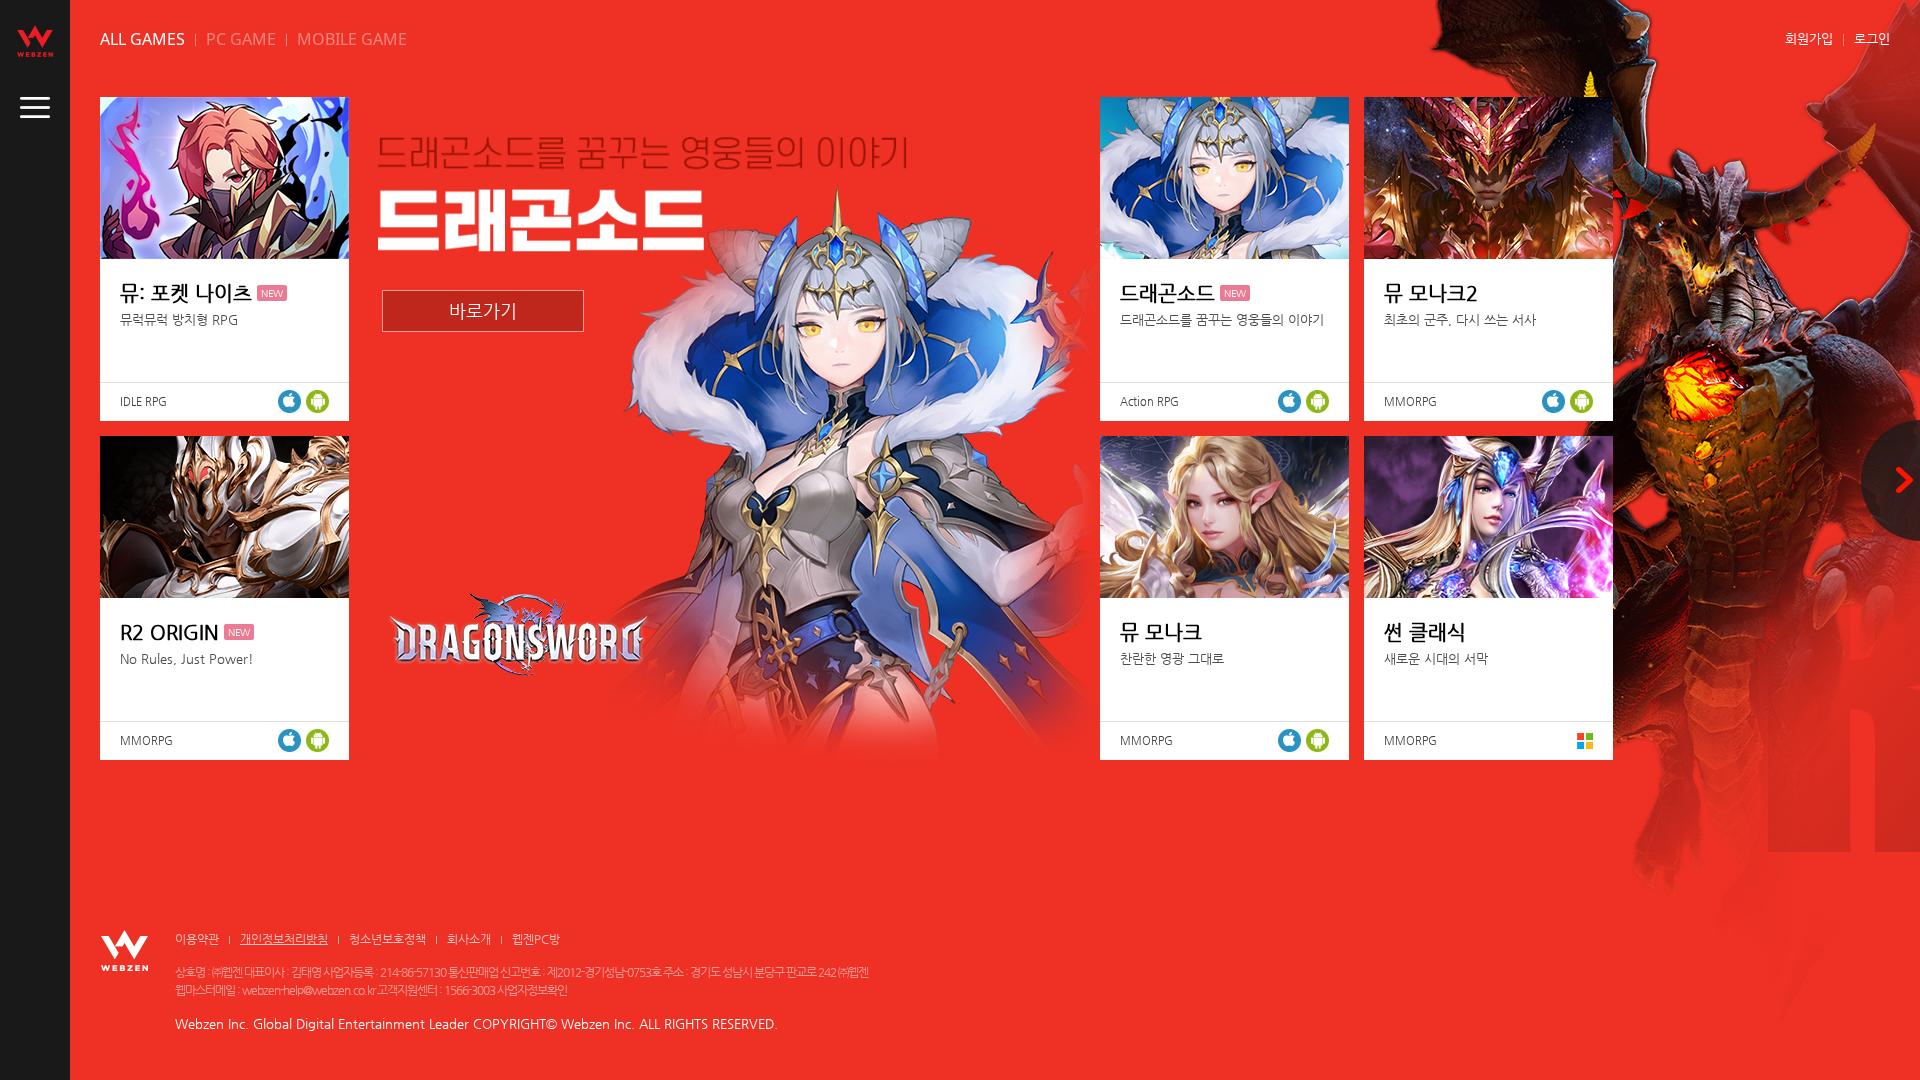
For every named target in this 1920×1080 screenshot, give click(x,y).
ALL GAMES (142, 39)
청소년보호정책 (387, 939)
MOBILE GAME (352, 39)
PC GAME (241, 39)
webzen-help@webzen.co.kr (308, 990)
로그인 (1872, 38)
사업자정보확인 (532, 990)
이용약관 (197, 939)
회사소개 (469, 939)
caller (35, 108)
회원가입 (1809, 38)
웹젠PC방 (536, 939)
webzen (35, 41)
